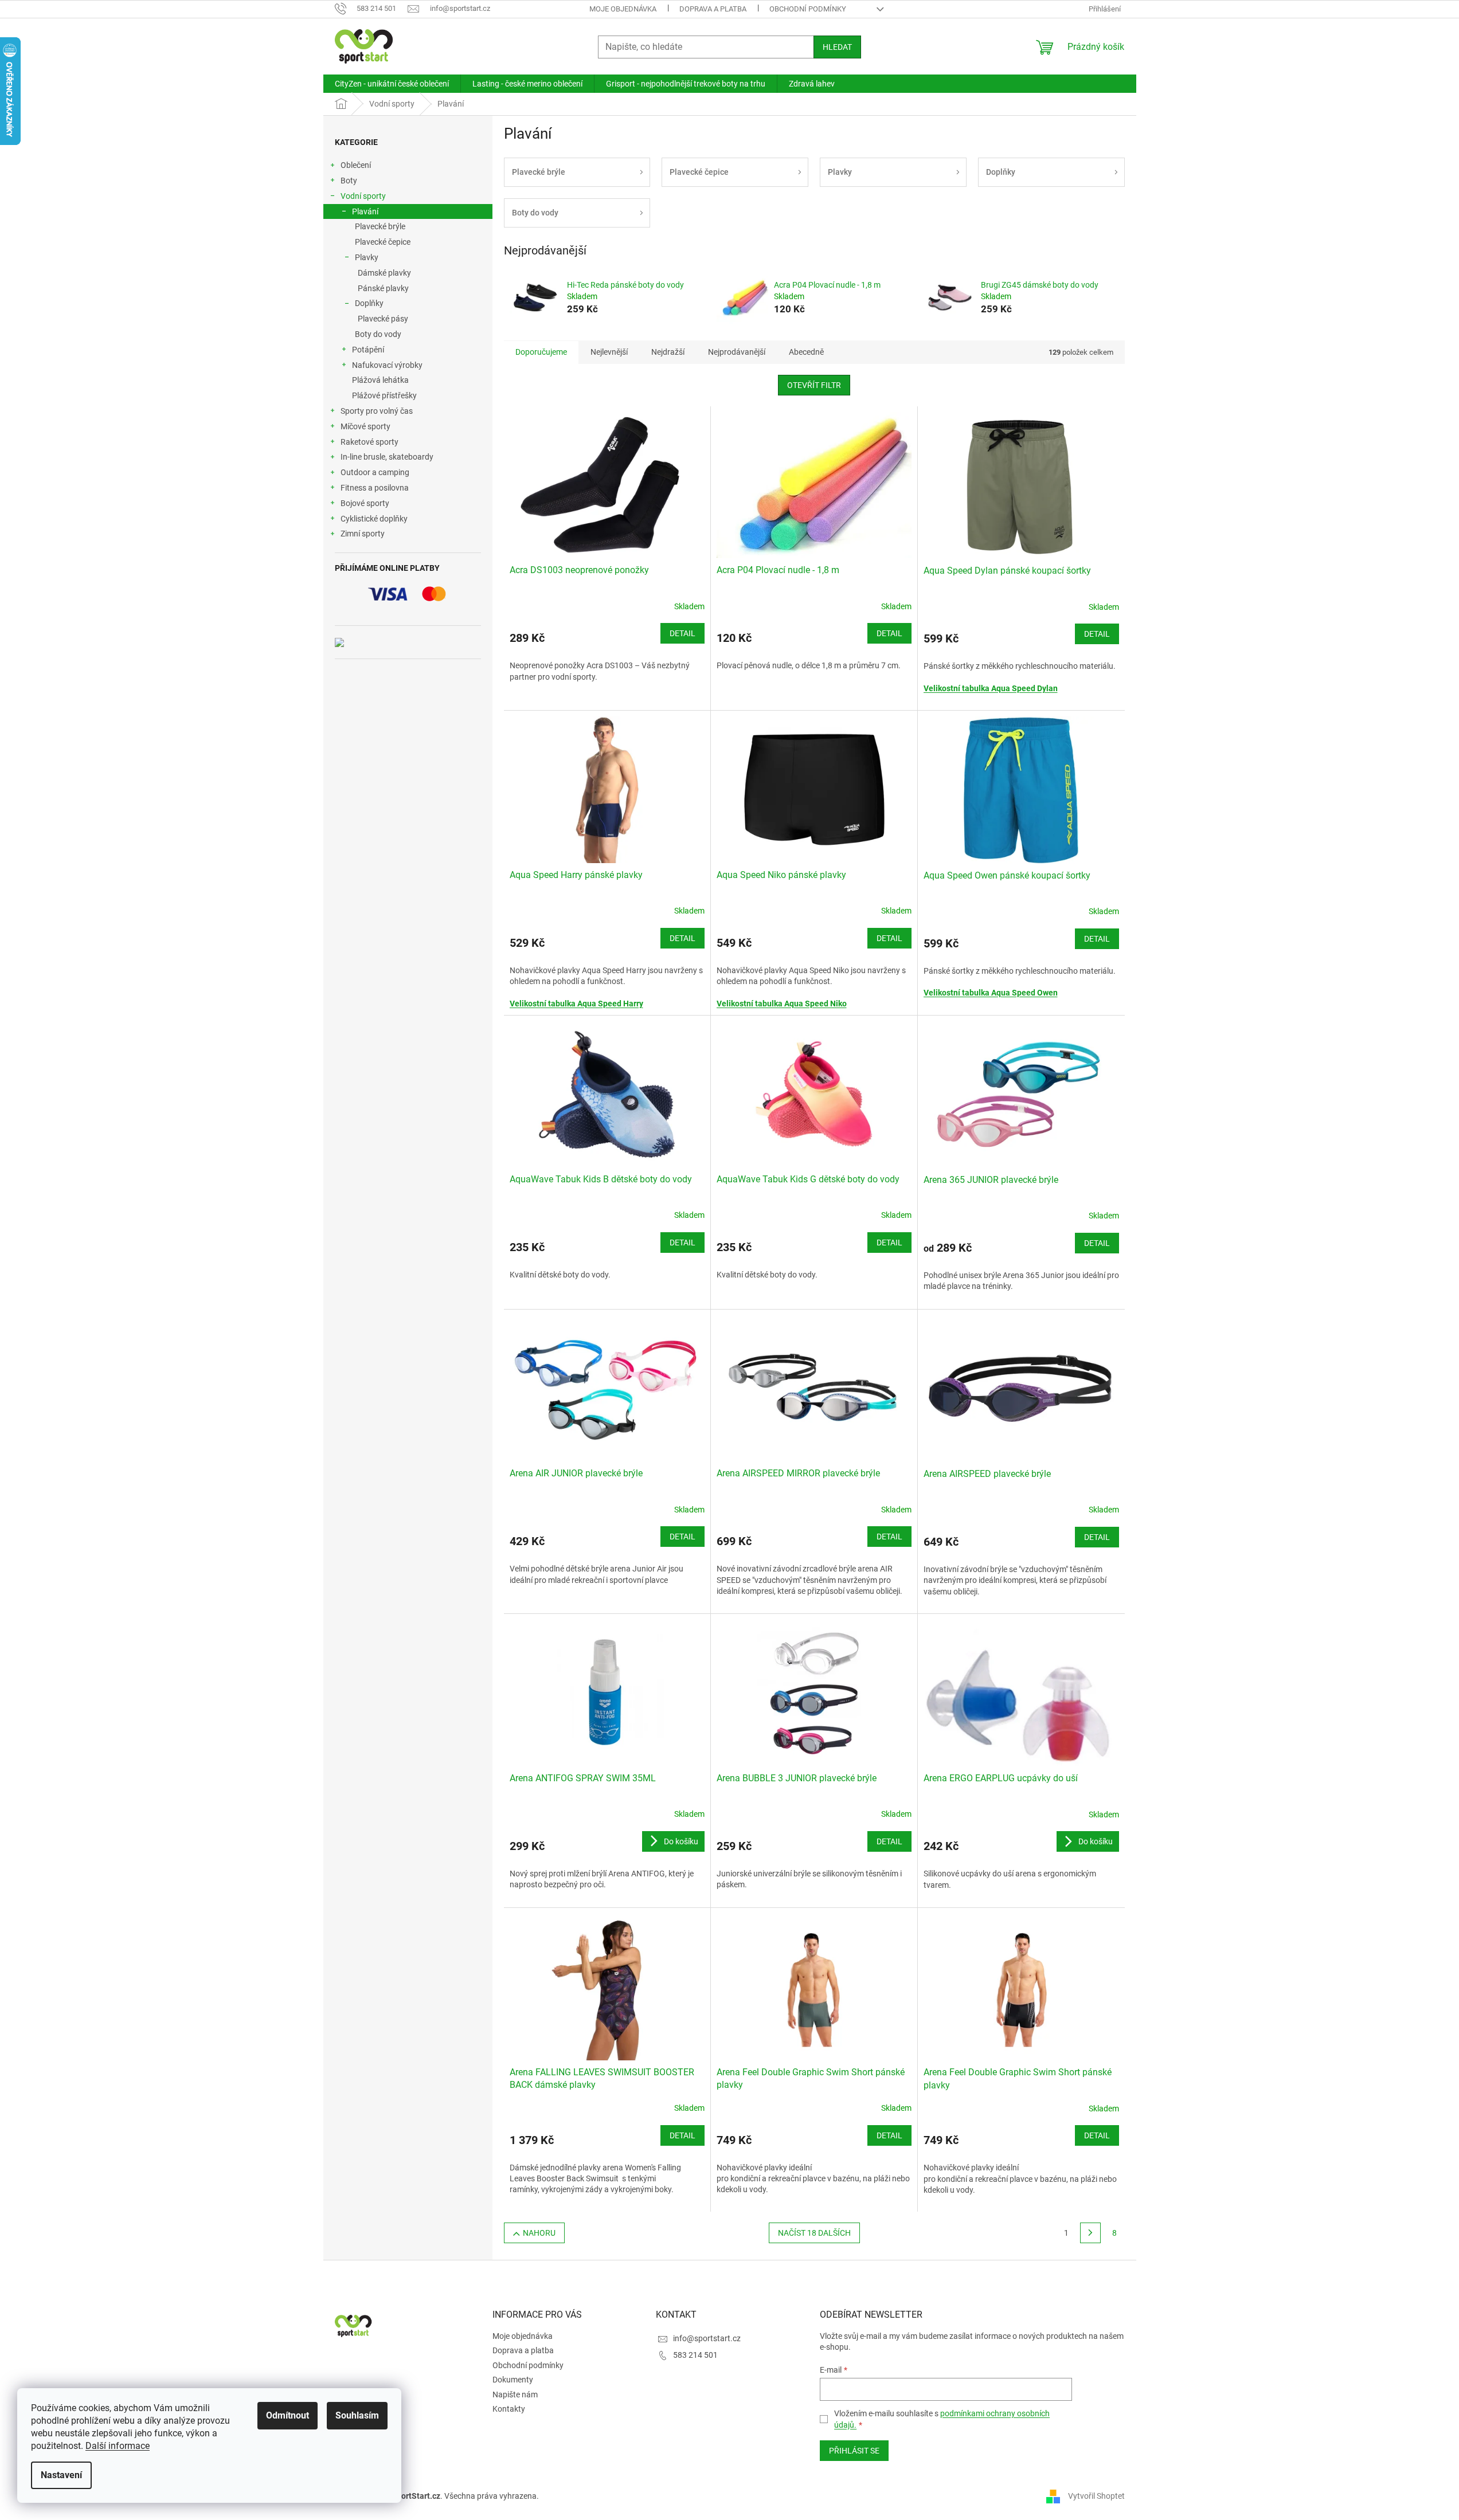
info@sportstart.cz (707, 2338)
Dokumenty (513, 2380)
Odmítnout (288, 2415)
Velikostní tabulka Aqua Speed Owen (991, 993)
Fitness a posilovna (375, 488)
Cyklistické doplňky (374, 519)
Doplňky (369, 303)
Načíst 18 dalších (814, 2233)
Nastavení (61, 2475)
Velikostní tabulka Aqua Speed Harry (576, 1004)
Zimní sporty (363, 534)
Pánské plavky (383, 288)
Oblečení (356, 165)
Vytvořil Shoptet (1096, 2496)
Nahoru (539, 2233)
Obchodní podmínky (808, 9)
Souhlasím (357, 2415)
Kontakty (509, 2409)
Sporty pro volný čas (377, 411)
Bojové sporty (365, 503)
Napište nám (515, 2394)
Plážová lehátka (380, 380)
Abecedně (806, 352)
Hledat (837, 47)
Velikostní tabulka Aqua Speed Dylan (991, 688)
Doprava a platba (713, 9)
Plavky (367, 257)
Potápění (368, 350)
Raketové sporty (369, 442)
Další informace (118, 2446)
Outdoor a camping (375, 472)
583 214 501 (695, 2355)
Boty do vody (378, 334)
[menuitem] (392, 84)
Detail (682, 633)
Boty (349, 181)
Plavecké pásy (383, 319)
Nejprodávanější (737, 352)
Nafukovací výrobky (387, 365)
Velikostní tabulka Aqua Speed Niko (782, 1004)
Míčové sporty (365, 426)
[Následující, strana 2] (1090, 2233)
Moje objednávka (623, 9)
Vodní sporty (363, 196)
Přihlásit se (854, 2451)
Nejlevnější (609, 352)
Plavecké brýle (380, 226)
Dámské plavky (384, 273)
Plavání (365, 211)
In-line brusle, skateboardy (387, 457)
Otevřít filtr (814, 385)
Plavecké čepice (383, 242)
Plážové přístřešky (384, 395)
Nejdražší (668, 352)
